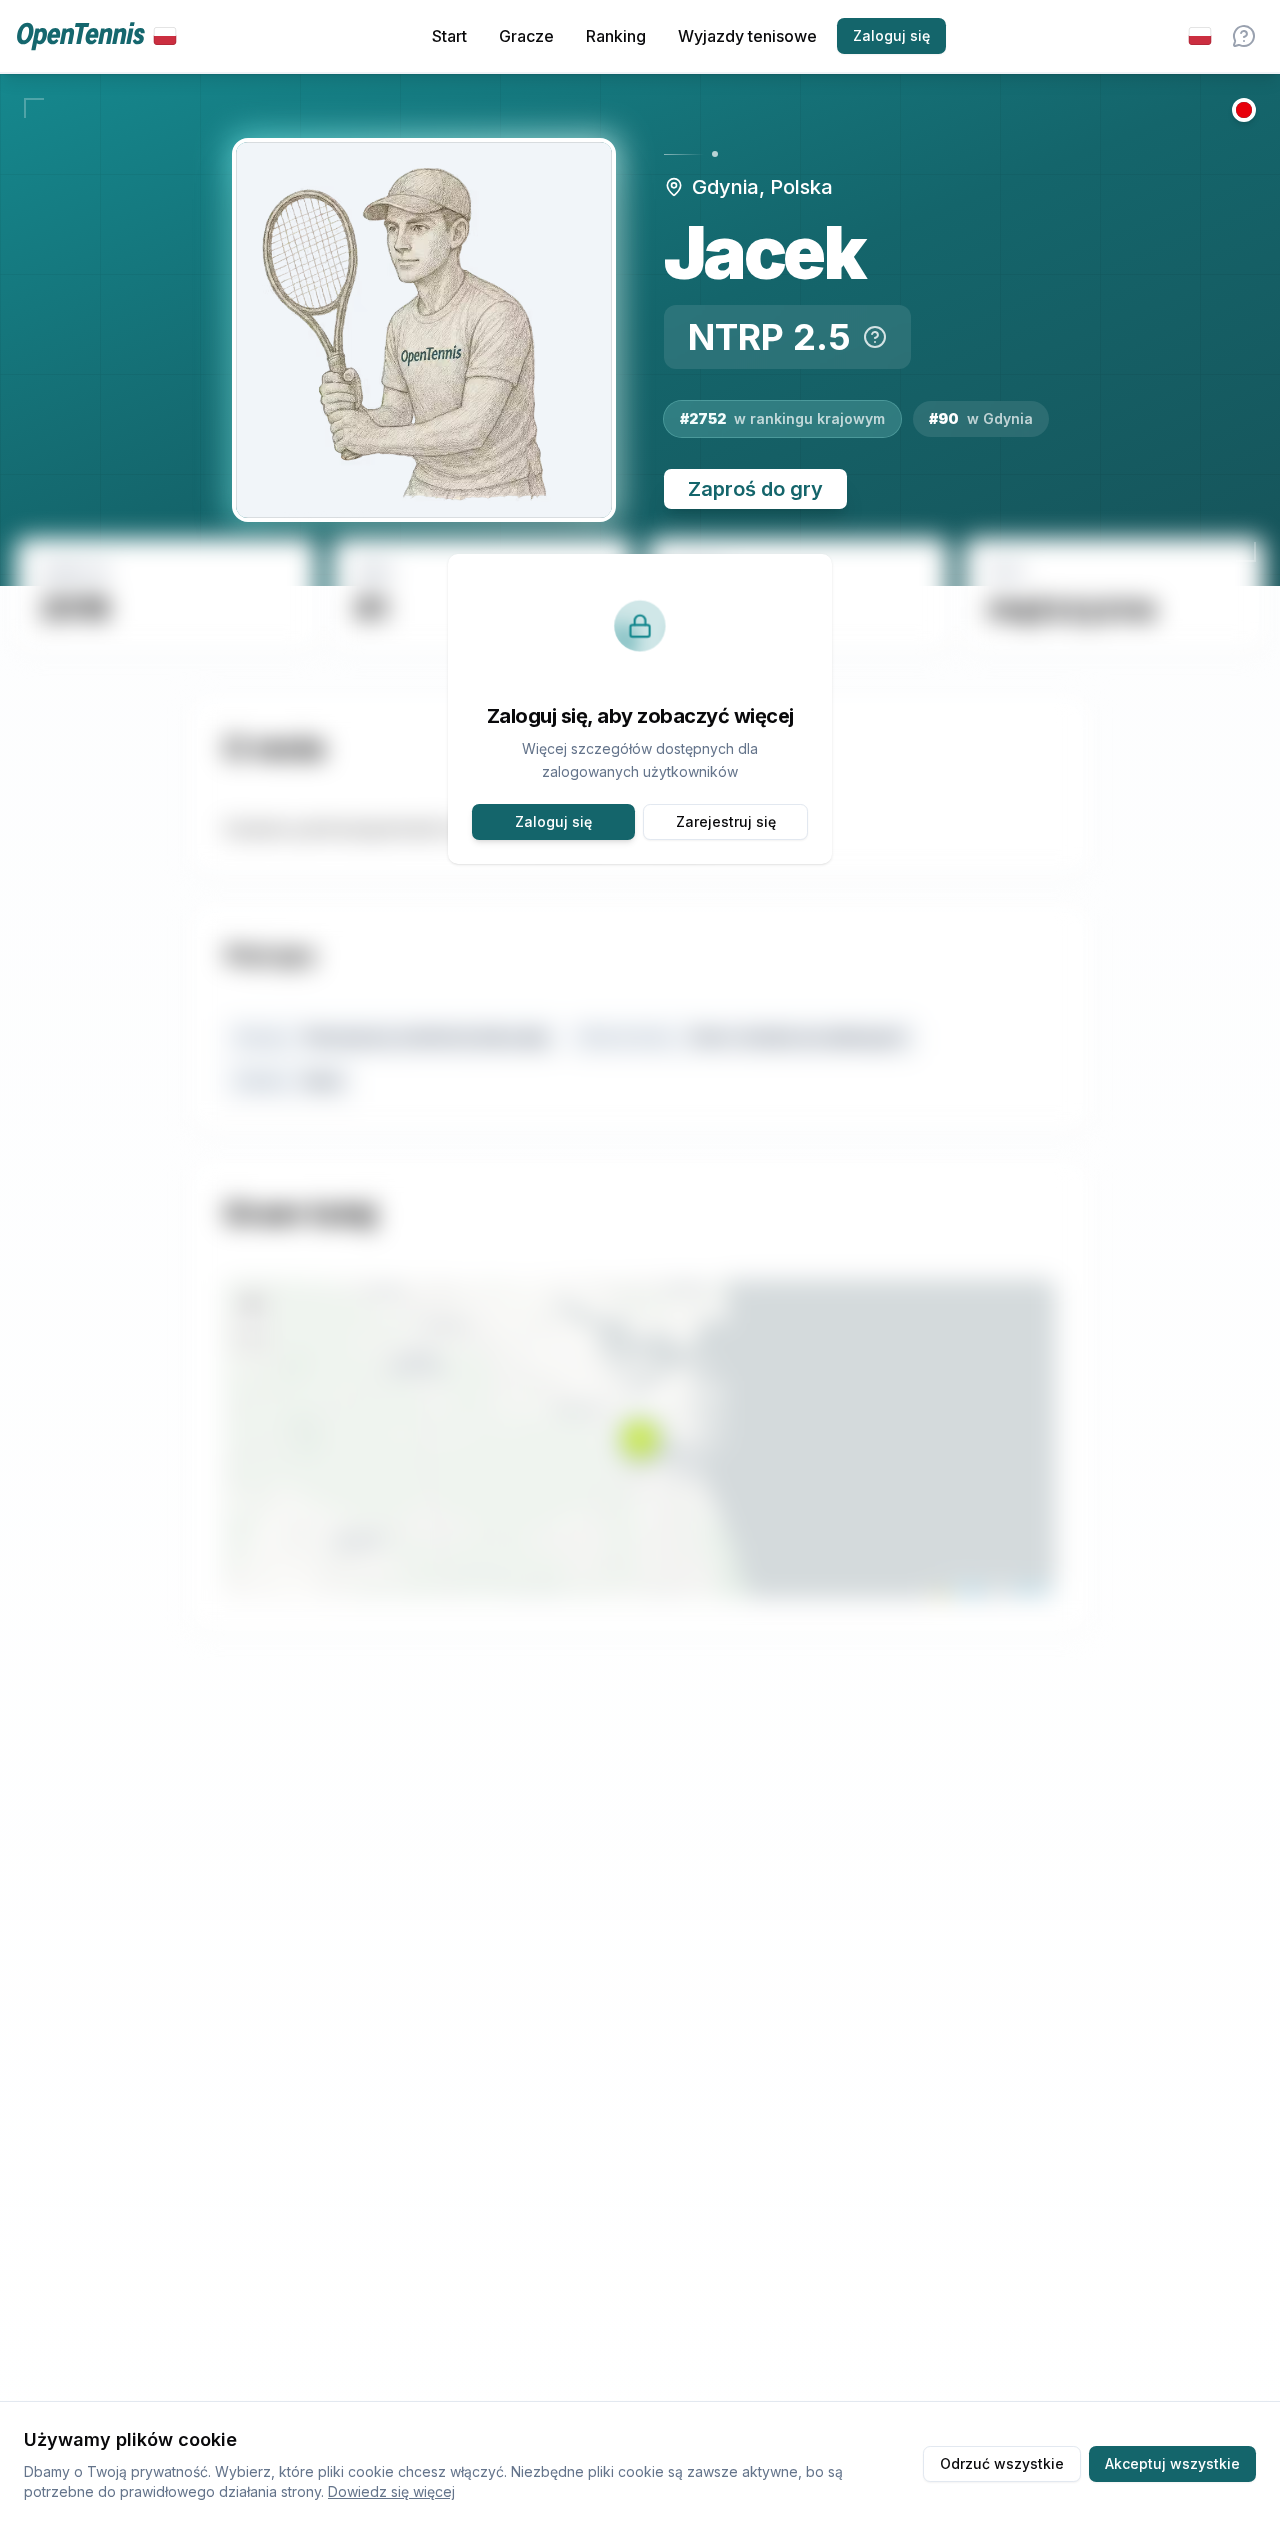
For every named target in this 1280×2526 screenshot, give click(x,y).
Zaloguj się (891, 35)
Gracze (526, 36)
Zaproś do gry (755, 489)
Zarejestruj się (726, 821)
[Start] (96, 36)
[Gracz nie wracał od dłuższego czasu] (1244, 110)
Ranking (616, 36)
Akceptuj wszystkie (1172, 2463)
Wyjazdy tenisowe (747, 36)
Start (449, 36)
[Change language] (1200, 36)
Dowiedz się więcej (391, 2491)
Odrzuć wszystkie (1002, 2463)
